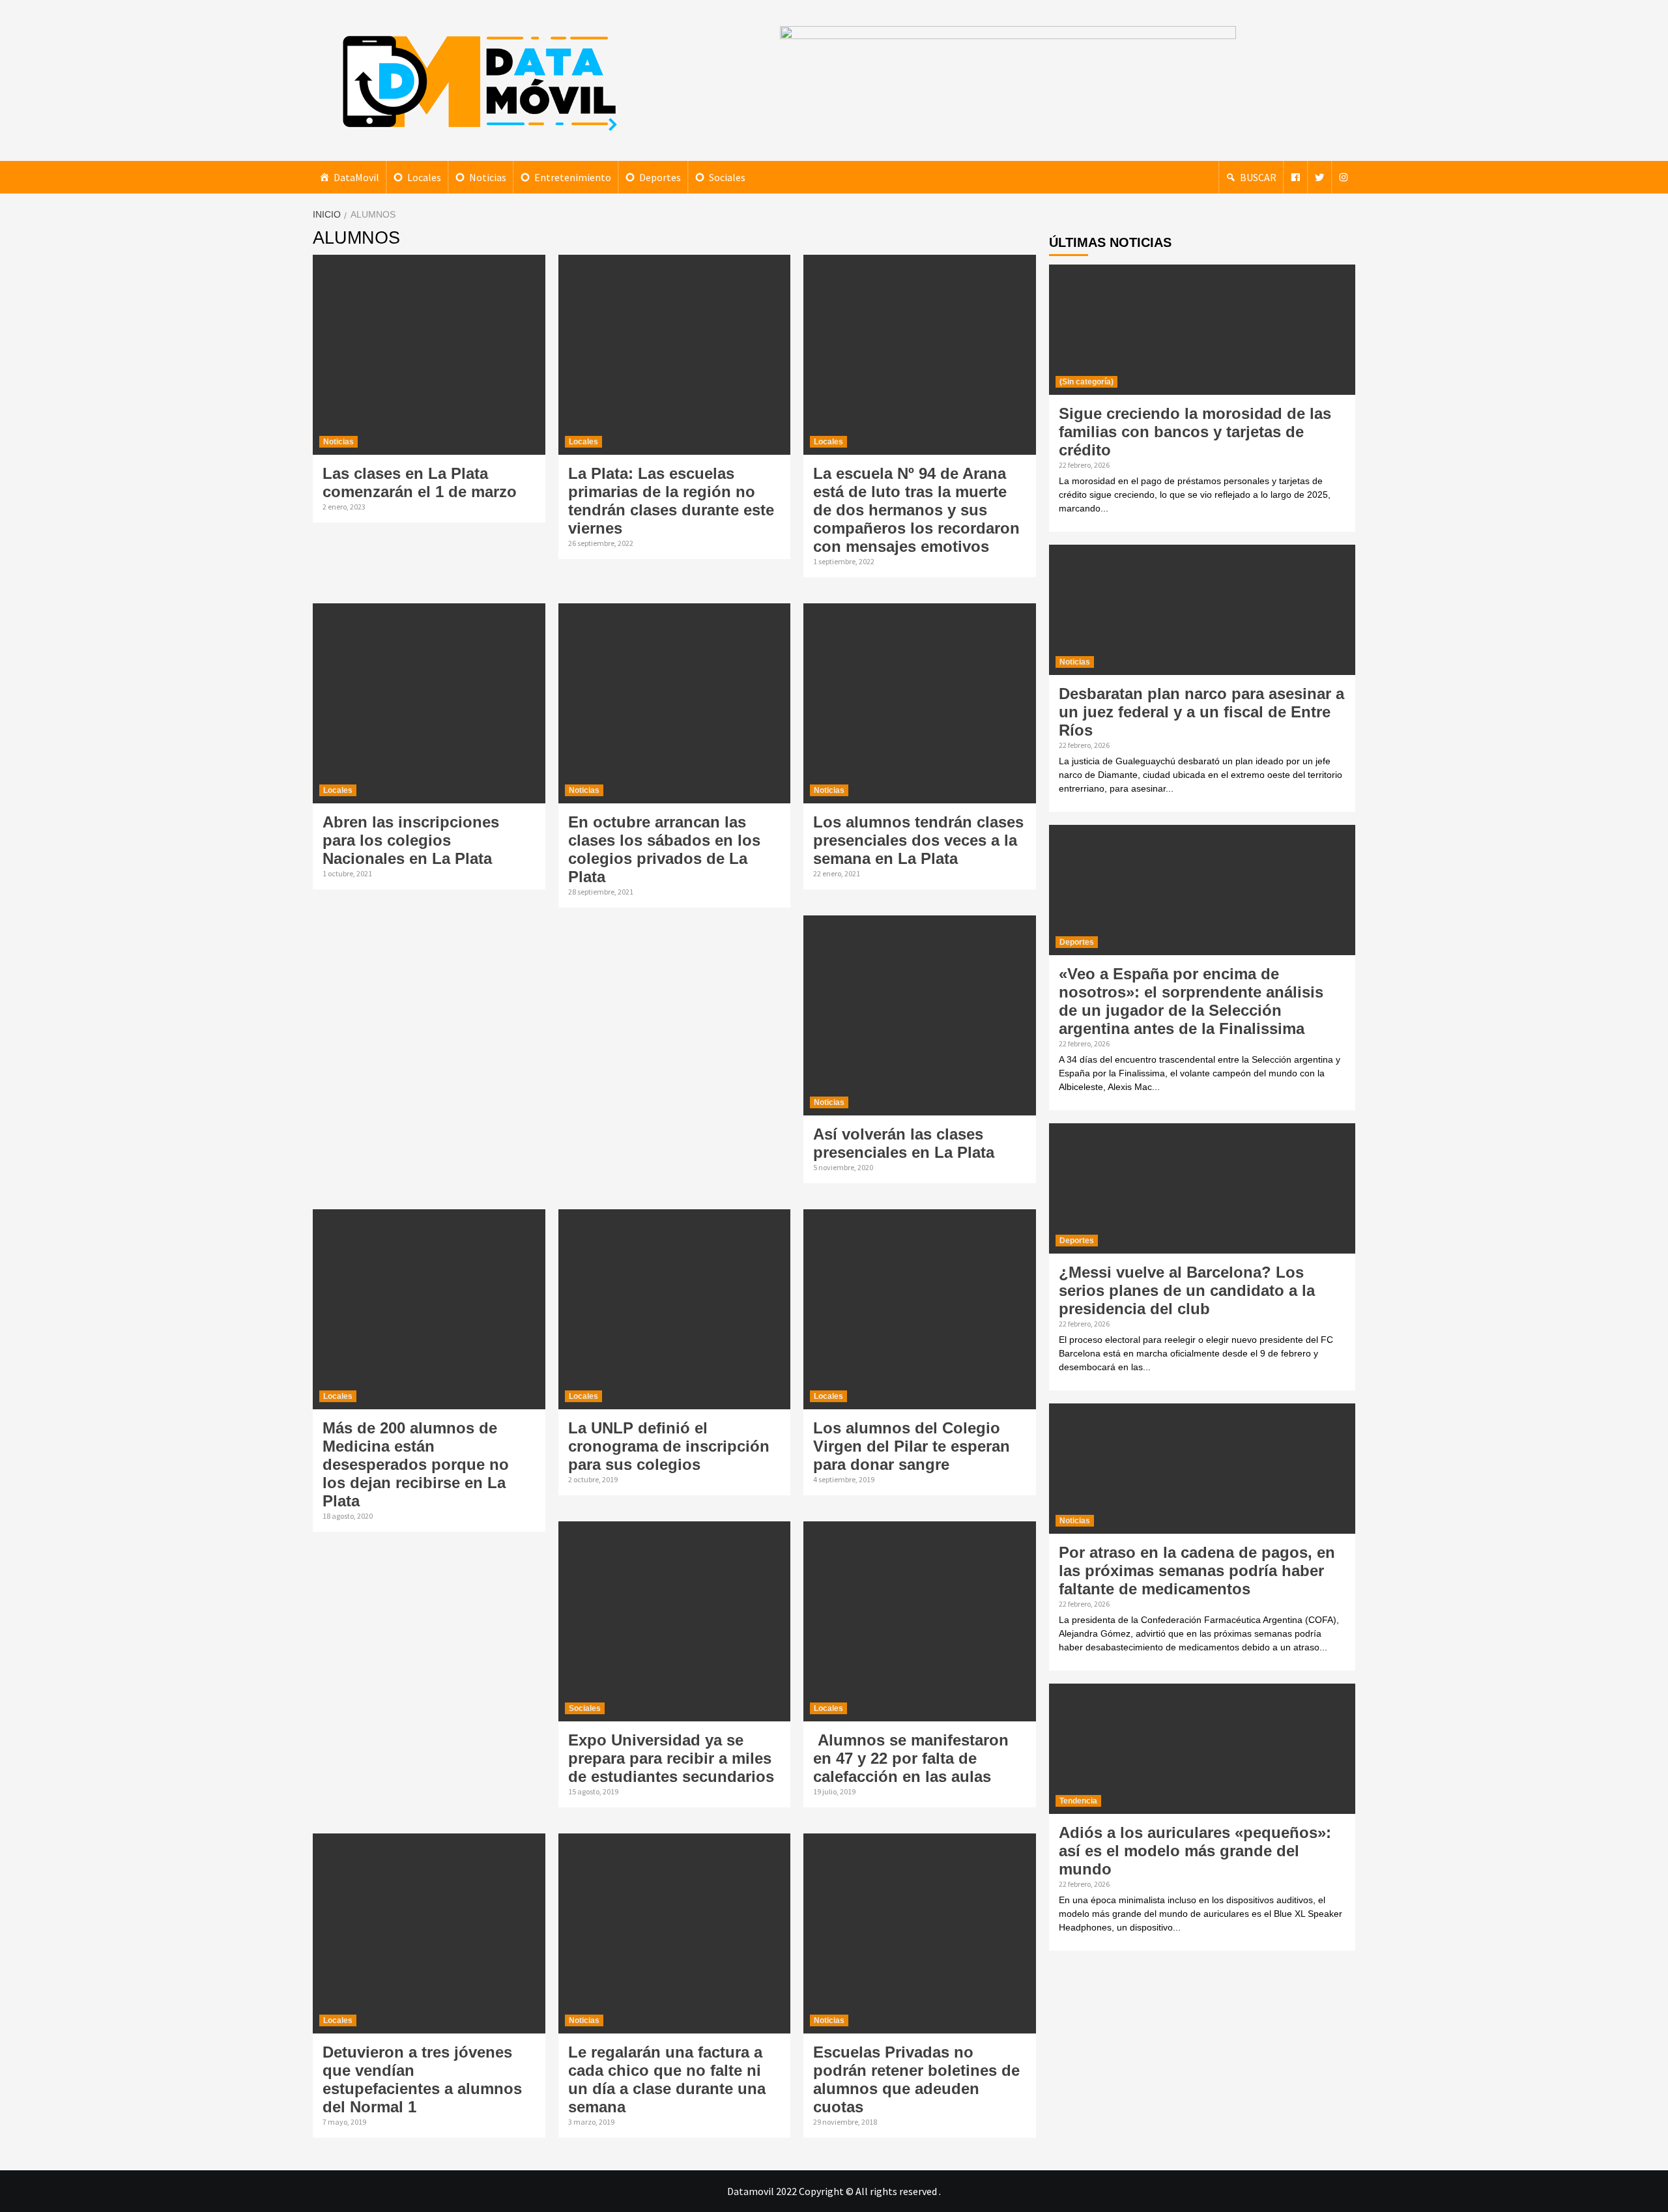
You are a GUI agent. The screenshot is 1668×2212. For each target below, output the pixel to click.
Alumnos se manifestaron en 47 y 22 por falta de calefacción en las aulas (911, 1758)
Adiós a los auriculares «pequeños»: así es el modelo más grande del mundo (1195, 1851)
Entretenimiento (573, 177)
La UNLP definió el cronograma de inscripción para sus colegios (669, 1446)
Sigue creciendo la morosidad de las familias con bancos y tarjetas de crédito (1195, 432)
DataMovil (356, 177)
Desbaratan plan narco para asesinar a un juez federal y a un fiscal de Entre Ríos (1201, 712)
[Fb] (1295, 177)
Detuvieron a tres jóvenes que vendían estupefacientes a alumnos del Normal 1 (422, 2079)
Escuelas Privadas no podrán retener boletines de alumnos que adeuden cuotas (916, 2079)
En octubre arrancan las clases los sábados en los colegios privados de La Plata (664, 849)
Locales (424, 177)
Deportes (660, 177)
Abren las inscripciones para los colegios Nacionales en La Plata (411, 840)
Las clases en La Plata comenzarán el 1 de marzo (420, 482)
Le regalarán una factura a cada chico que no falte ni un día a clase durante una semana (667, 2079)
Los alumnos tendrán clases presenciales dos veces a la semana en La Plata (918, 840)
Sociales (727, 177)
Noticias (488, 177)
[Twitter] (1319, 177)
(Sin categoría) (1086, 382)
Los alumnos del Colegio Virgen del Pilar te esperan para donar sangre (912, 1446)
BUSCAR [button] (1258, 177)
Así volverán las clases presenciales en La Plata (904, 1143)
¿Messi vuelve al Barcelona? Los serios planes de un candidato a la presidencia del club (1187, 1290)
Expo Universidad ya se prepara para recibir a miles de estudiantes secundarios (671, 1758)
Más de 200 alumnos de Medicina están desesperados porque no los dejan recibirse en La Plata (416, 1464)
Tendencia (1078, 1801)
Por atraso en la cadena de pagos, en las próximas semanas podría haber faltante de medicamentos (1197, 1571)
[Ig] (1344, 177)
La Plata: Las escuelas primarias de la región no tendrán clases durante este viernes (671, 501)
